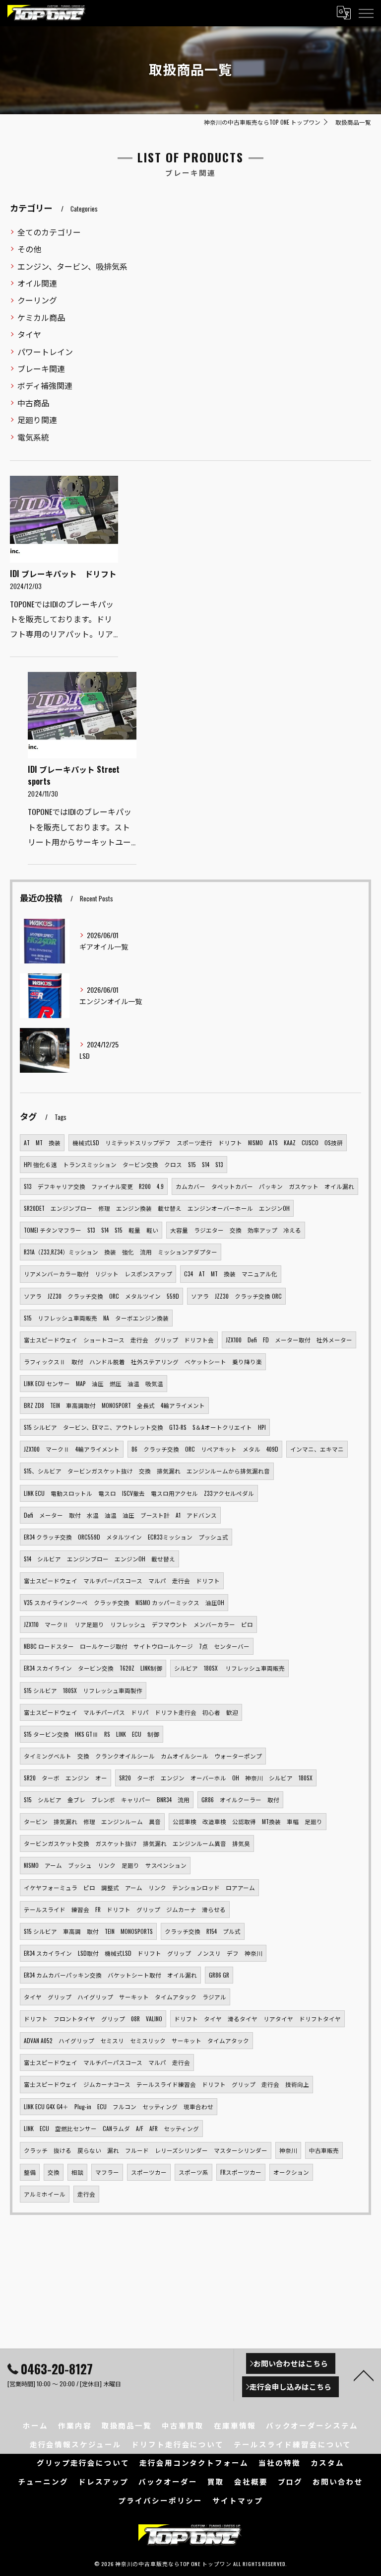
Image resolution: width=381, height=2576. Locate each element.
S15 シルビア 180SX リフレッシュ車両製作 (83, 1690)
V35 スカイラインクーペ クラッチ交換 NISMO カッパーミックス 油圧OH (124, 1602)
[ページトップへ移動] (364, 2375)
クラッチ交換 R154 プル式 (203, 1931)
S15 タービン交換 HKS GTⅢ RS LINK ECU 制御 (92, 1734)
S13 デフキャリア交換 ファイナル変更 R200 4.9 (94, 1186)
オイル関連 (37, 283)
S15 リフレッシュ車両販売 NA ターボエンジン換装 (96, 1318)
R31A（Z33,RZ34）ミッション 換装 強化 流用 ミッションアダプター (121, 1252)
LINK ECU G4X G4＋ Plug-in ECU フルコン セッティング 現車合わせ (119, 2106)
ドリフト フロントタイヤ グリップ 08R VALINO (93, 2019)
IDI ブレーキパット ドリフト (63, 574)
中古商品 (33, 403)
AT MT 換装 (42, 1142)
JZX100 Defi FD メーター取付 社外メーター (289, 1340)
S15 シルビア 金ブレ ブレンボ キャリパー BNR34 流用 (107, 1800)
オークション (291, 2172)
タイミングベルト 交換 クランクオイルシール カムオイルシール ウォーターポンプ (143, 1756)
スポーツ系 (193, 2172)
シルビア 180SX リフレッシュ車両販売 (229, 1668)
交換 (54, 2172)
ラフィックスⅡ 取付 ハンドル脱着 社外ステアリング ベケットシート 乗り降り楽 (143, 1362)
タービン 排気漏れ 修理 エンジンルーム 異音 (92, 1821)
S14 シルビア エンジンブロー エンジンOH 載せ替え (99, 1559)
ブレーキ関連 (41, 368)
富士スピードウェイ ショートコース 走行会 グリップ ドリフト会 (119, 1340)
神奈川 (288, 2150)
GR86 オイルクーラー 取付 (240, 1800)
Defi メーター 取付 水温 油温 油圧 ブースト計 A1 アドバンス (120, 1515)
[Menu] (366, 13)
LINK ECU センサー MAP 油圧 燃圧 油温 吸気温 (94, 1383)
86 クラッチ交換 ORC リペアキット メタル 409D (205, 1449)
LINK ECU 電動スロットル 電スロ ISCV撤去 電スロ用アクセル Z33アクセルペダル (139, 1493)
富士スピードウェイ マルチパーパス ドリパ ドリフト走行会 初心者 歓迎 (131, 1712)
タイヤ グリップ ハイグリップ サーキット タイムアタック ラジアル (125, 1997)
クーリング (37, 300)
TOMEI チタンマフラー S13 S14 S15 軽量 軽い (91, 1230)
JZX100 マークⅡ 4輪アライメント (72, 1449)
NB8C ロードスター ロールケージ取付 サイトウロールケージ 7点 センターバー (137, 1646)
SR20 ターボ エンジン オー (65, 1778)
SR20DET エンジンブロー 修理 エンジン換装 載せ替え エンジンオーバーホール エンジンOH (157, 1208)
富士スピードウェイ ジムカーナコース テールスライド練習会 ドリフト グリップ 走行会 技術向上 (166, 2084)
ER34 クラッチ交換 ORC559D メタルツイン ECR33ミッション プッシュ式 (126, 1537)
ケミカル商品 (41, 317)
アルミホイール (45, 2194)
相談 (77, 2172)
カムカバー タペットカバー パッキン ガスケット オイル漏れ (265, 1186)
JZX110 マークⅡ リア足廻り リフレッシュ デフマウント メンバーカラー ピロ (138, 1624)
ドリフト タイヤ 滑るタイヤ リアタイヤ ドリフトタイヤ (257, 2019)
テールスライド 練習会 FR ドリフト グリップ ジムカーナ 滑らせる (125, 1909)
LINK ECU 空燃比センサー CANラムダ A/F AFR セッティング (111, 2128)
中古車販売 (324, 2150)
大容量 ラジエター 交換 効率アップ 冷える (236, 1230)
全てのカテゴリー (49, 232)
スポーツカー (149, 2172)
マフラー (107, 2172)
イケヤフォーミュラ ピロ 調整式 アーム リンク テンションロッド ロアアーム (139, 1887)
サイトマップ (238, 2500)
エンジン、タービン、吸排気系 (72, 266)
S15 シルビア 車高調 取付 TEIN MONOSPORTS (88, 1931)
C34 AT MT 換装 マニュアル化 (231, 1274)
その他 (29, 249)
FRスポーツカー (241, 2172)
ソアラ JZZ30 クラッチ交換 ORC (236, 1296)
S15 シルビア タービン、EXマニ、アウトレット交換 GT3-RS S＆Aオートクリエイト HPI (145, 1427)
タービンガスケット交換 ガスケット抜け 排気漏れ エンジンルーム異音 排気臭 (137, 1843)
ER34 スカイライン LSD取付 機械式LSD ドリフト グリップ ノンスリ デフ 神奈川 (143, 1953)
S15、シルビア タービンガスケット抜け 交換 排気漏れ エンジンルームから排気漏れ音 (147, 1471)
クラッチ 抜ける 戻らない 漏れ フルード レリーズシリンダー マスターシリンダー (146, 2150)
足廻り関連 (37, 420)
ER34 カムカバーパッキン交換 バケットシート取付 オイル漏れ (110, 1975)
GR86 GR (219, 1975)
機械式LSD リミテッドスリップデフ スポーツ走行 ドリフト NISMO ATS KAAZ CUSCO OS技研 (208, 1142)
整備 (30, 2172)
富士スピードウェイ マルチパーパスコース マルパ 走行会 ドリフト (122, 1581)
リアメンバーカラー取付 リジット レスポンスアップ (98, 1274)
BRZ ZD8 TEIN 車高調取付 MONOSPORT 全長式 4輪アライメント (114, 1405)
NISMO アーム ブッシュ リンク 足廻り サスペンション (105, 1865)
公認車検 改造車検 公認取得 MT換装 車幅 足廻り (248, 1821)
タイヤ (29, 334)
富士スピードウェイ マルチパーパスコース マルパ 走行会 (107, 2062)
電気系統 (33, 437)
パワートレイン (45, 352)
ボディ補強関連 (45, 385)
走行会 (86, 2194)
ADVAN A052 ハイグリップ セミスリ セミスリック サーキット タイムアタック (136, 2040)
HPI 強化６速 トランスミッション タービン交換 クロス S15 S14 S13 (124, 1164)
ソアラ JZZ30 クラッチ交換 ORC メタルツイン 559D (101, 1296)
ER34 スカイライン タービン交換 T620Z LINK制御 (93, 1668)
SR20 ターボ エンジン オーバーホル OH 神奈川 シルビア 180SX (216, 1778)
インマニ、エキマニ (317, 1449)
